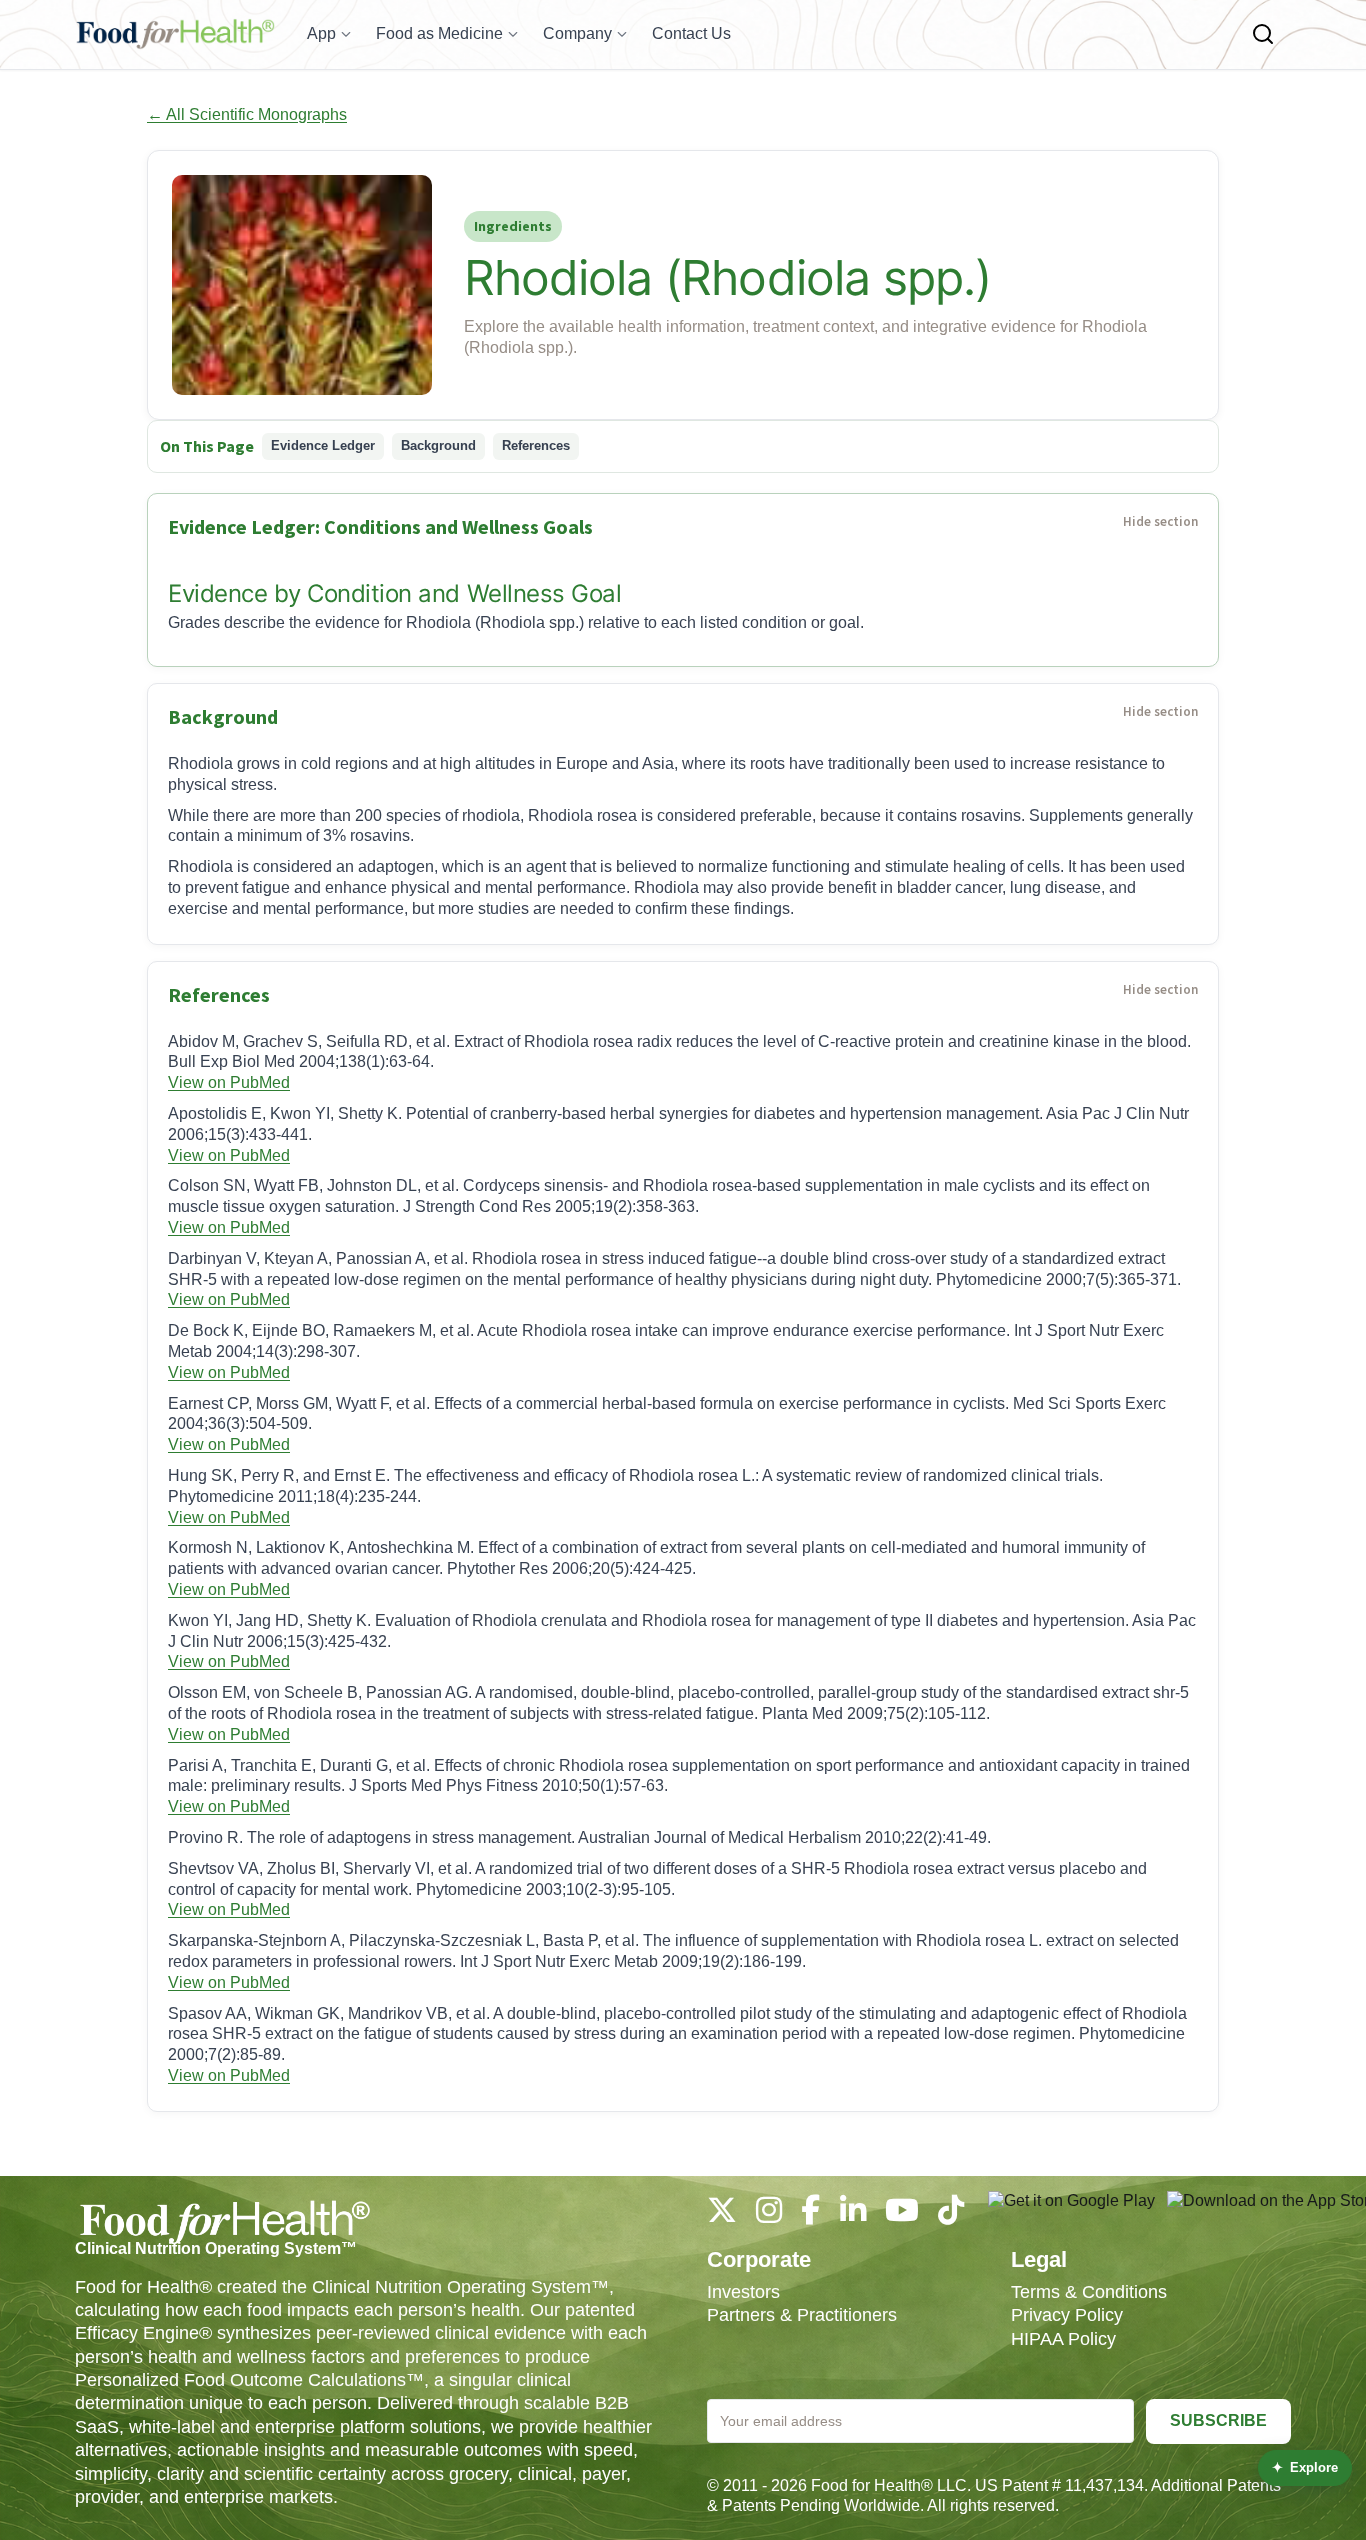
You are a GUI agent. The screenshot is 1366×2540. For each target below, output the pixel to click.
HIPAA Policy (1063, 2339)
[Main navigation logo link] (175, 34)
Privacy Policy (1067, 2315)
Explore (1305, 2467)
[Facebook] (810, 2215)
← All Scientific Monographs (247, 114)
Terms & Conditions (1089, 2292)
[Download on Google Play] (1071, 2211)
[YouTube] (902, 2215)
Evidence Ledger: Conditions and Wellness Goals (380, 526)
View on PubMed (229, 1082)
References (536, 445)
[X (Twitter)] (722, 2215)
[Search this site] (1263, 34)
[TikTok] (951, 2215)
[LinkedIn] (853, 2215)
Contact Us (691, 33)
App (321, 33)
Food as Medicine (439, 33)
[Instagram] (769, 2215)
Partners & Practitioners (802, 2315)
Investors (743, 2292)
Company (577, 33)
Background (438, 445)
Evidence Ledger (323, 445)
